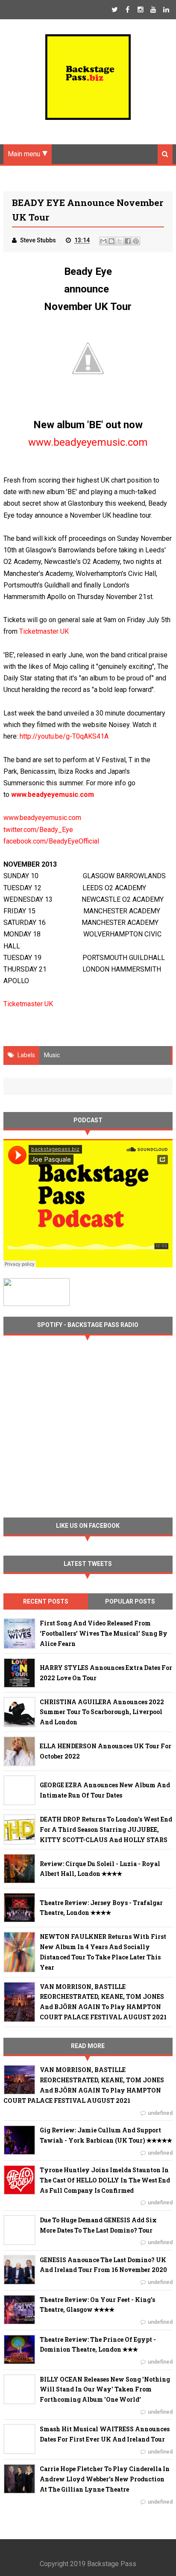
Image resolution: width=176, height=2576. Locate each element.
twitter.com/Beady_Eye (38, 830)
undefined (160, 2113)
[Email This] (103, 241)
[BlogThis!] (111, 241)
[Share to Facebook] (128, 241)
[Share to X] (120, 241)
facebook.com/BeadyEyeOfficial (51, 841)
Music (52, 1055)
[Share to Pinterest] (136, 241)
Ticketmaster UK (44, 631)
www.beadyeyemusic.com (42, 818)
